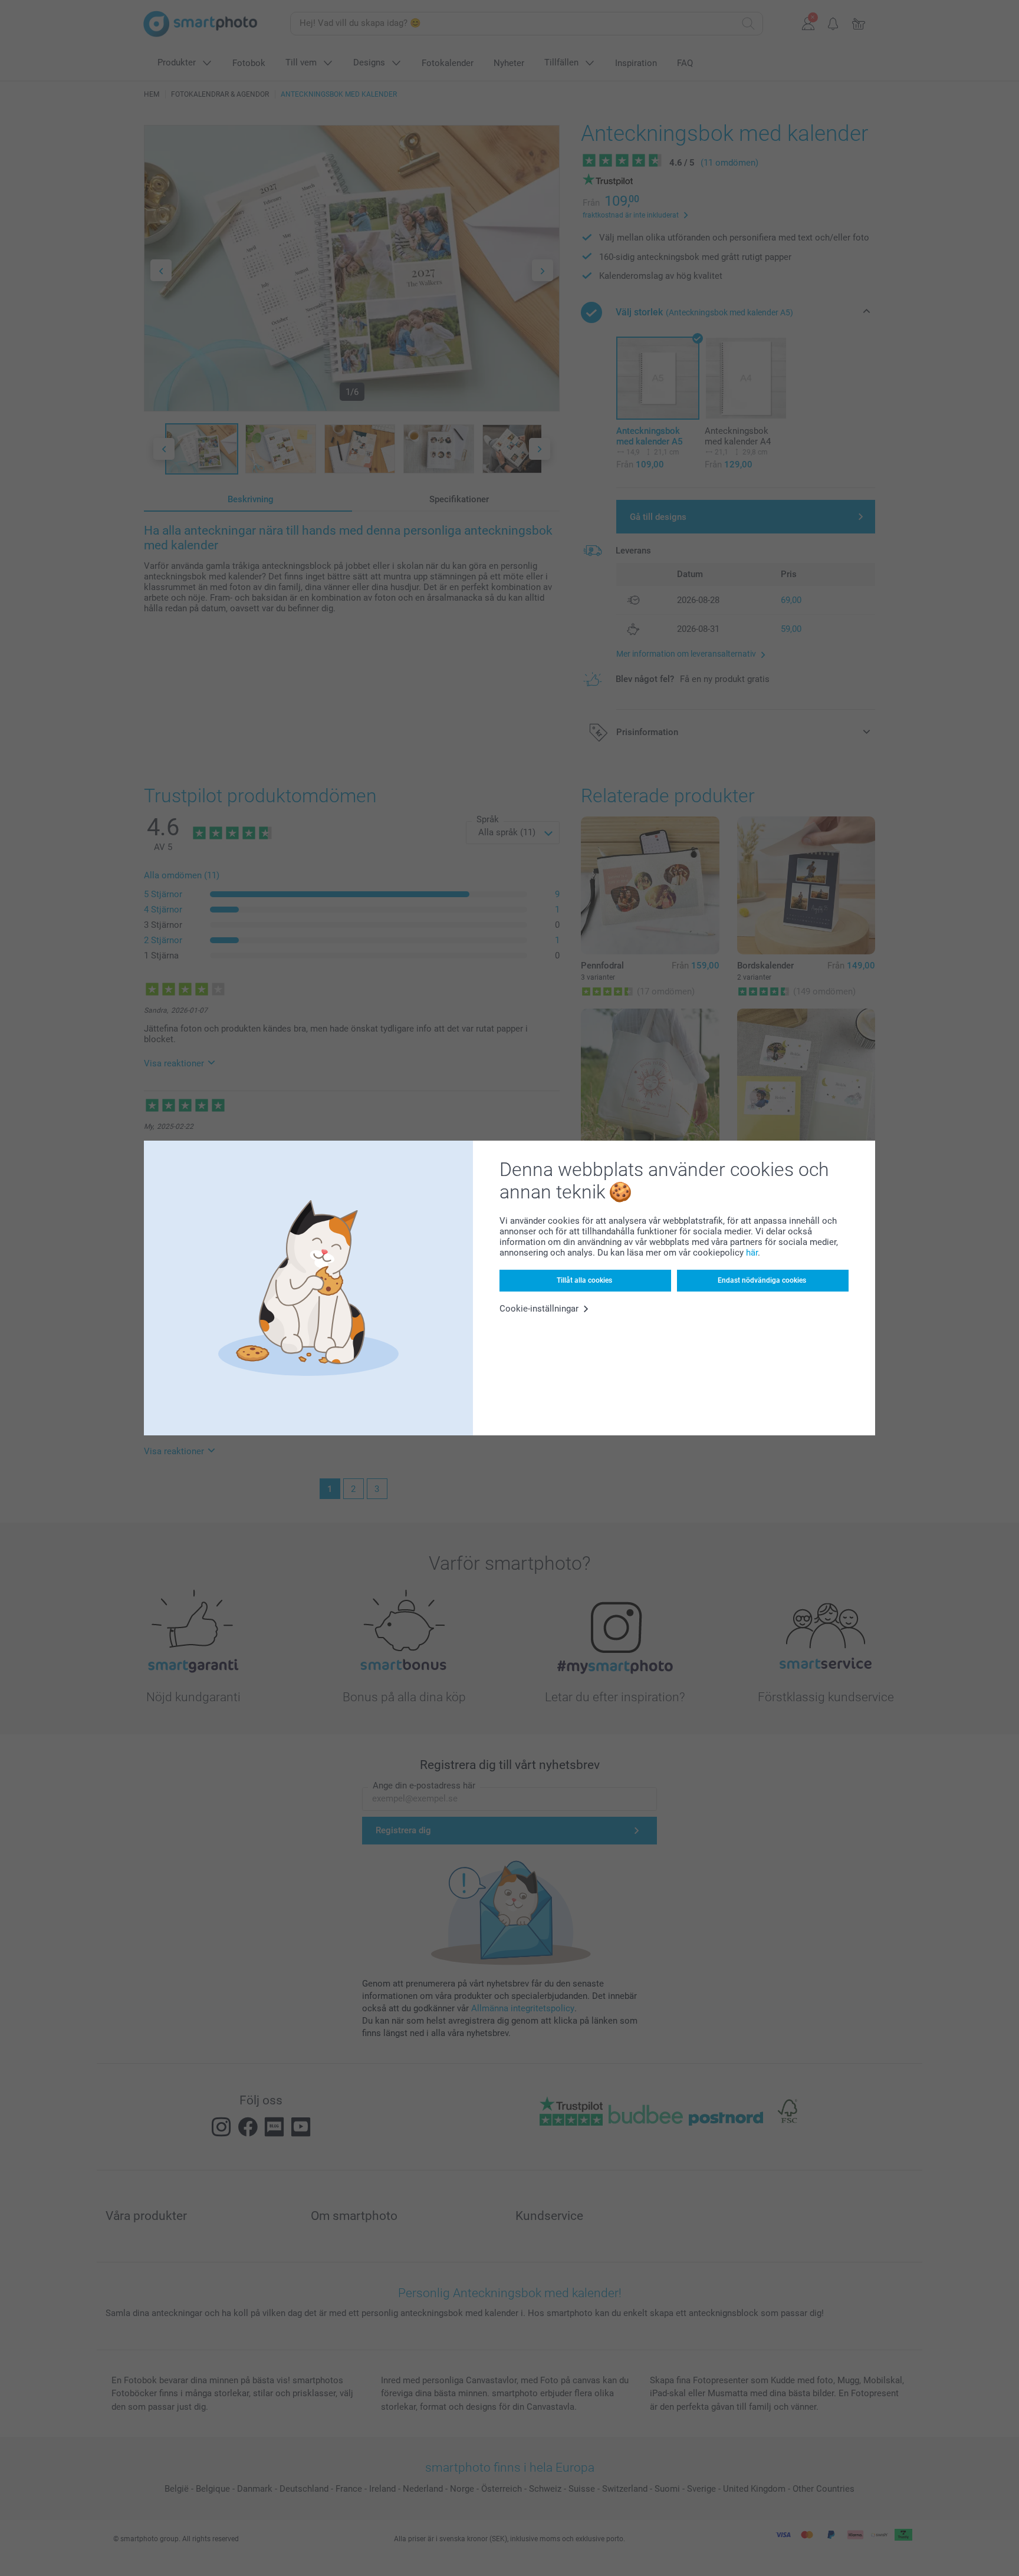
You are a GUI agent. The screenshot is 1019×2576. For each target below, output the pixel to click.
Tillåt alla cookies (584, 1280)
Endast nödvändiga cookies (762, 1280)
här (752, 1253)
